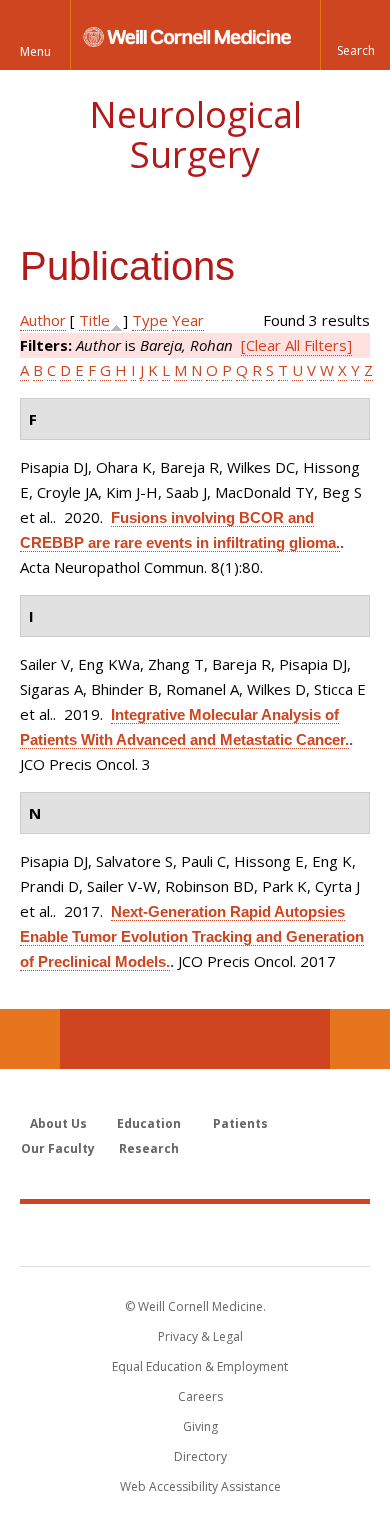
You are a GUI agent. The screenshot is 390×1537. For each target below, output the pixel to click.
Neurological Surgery (195, 134)
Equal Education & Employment (200, 1366)
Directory (200, 1456)
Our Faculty (58, 1148)
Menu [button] (35, 51)
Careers (200, 1396)
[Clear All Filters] (296, 345)
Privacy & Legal (200, 1336)
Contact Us (360, 1039)
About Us (58, 1123)
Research (149, 1148)
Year (188, 320)
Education (149, 1123)
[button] (355, 35)
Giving (200, 1426)
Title (94, 320)
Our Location (30, 1039)
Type (150, 320)
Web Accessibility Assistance (200, 1486)
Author (43, 320)
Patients (240, 1123)
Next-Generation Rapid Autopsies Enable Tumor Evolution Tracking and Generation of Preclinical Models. (192, 936)
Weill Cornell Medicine (195, 1234)
